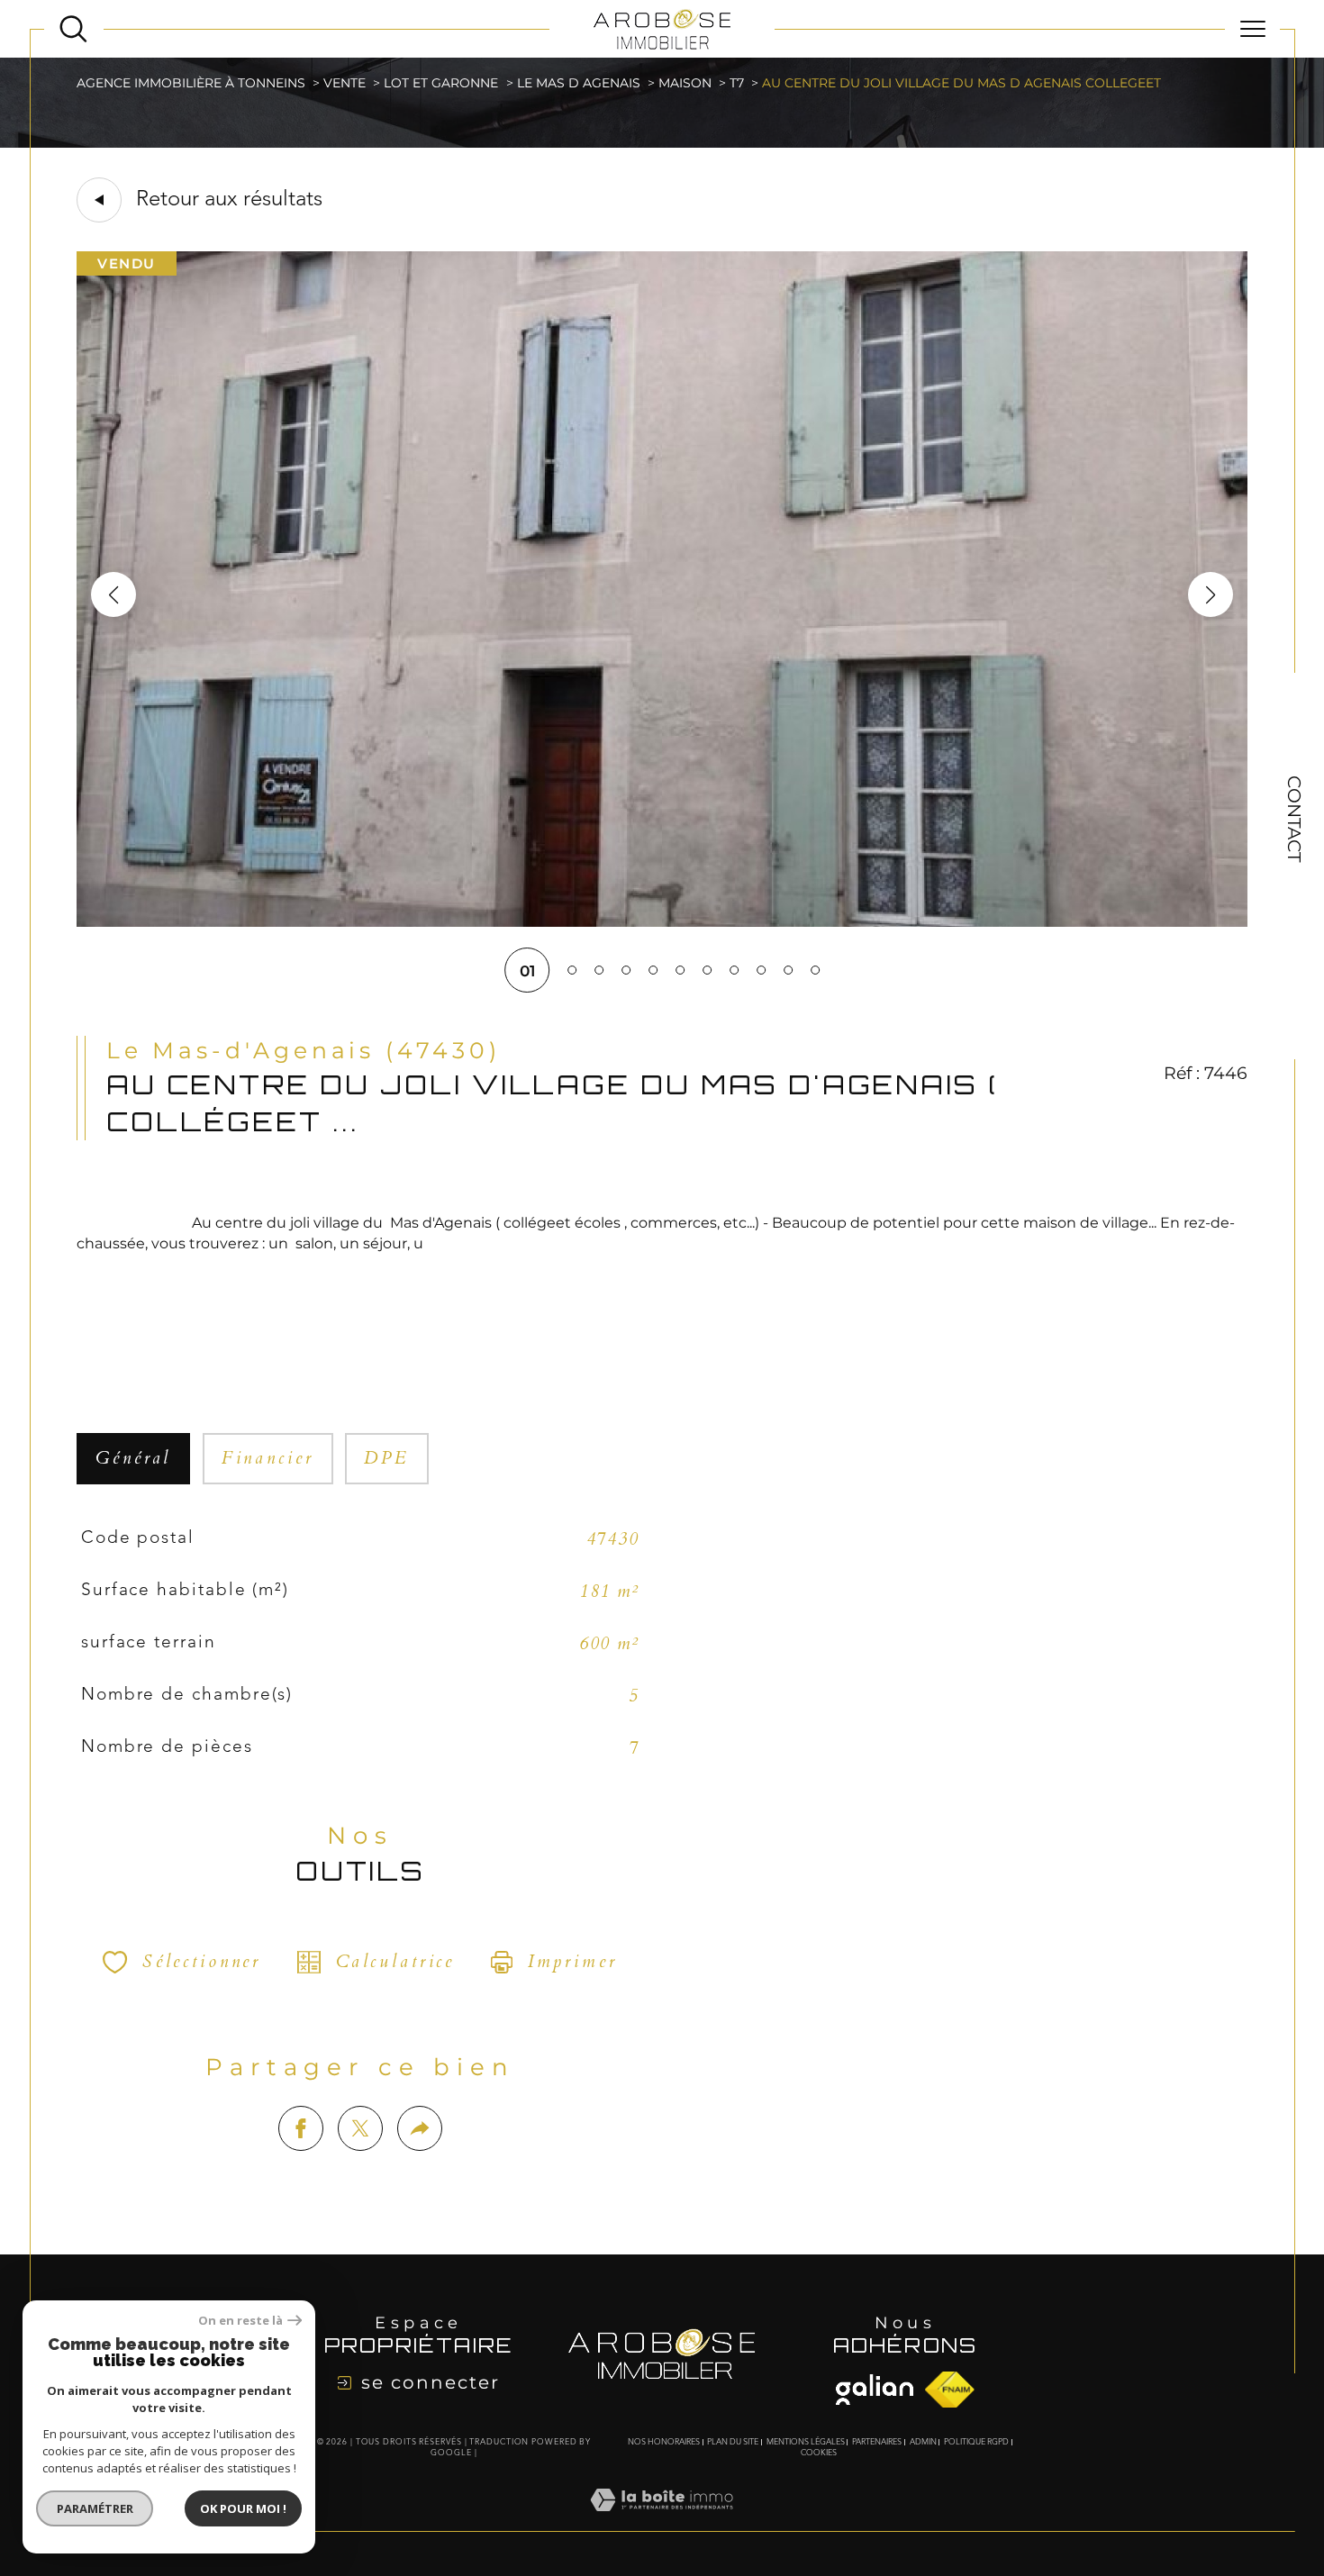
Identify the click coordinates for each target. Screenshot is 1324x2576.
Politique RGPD (976, 2442)
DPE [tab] (387, 1458)
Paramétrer (95, 2508)
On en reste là (240, 2321)
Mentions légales (806, 2442)
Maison (685, 83)
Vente (345, 83)
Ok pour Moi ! (243, 2508)
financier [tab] (268, 1458)
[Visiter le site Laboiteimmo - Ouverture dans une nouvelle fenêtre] (662, 2520)
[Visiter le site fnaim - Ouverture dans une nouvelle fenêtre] (875, 2390)
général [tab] (133, 1458)
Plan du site (733, 2442)
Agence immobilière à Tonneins (191, 83)
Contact (1294, 819)
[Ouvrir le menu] (1252, 29)
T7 (737, 83)
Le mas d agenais (579, 83)
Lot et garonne (441, 83)
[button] (1211, 594)
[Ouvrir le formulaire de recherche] (73, 29)
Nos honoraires (664, 2442)
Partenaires (877, 2442)
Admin (923, 2442)
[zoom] (662, 921)
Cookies (819, 2453)
